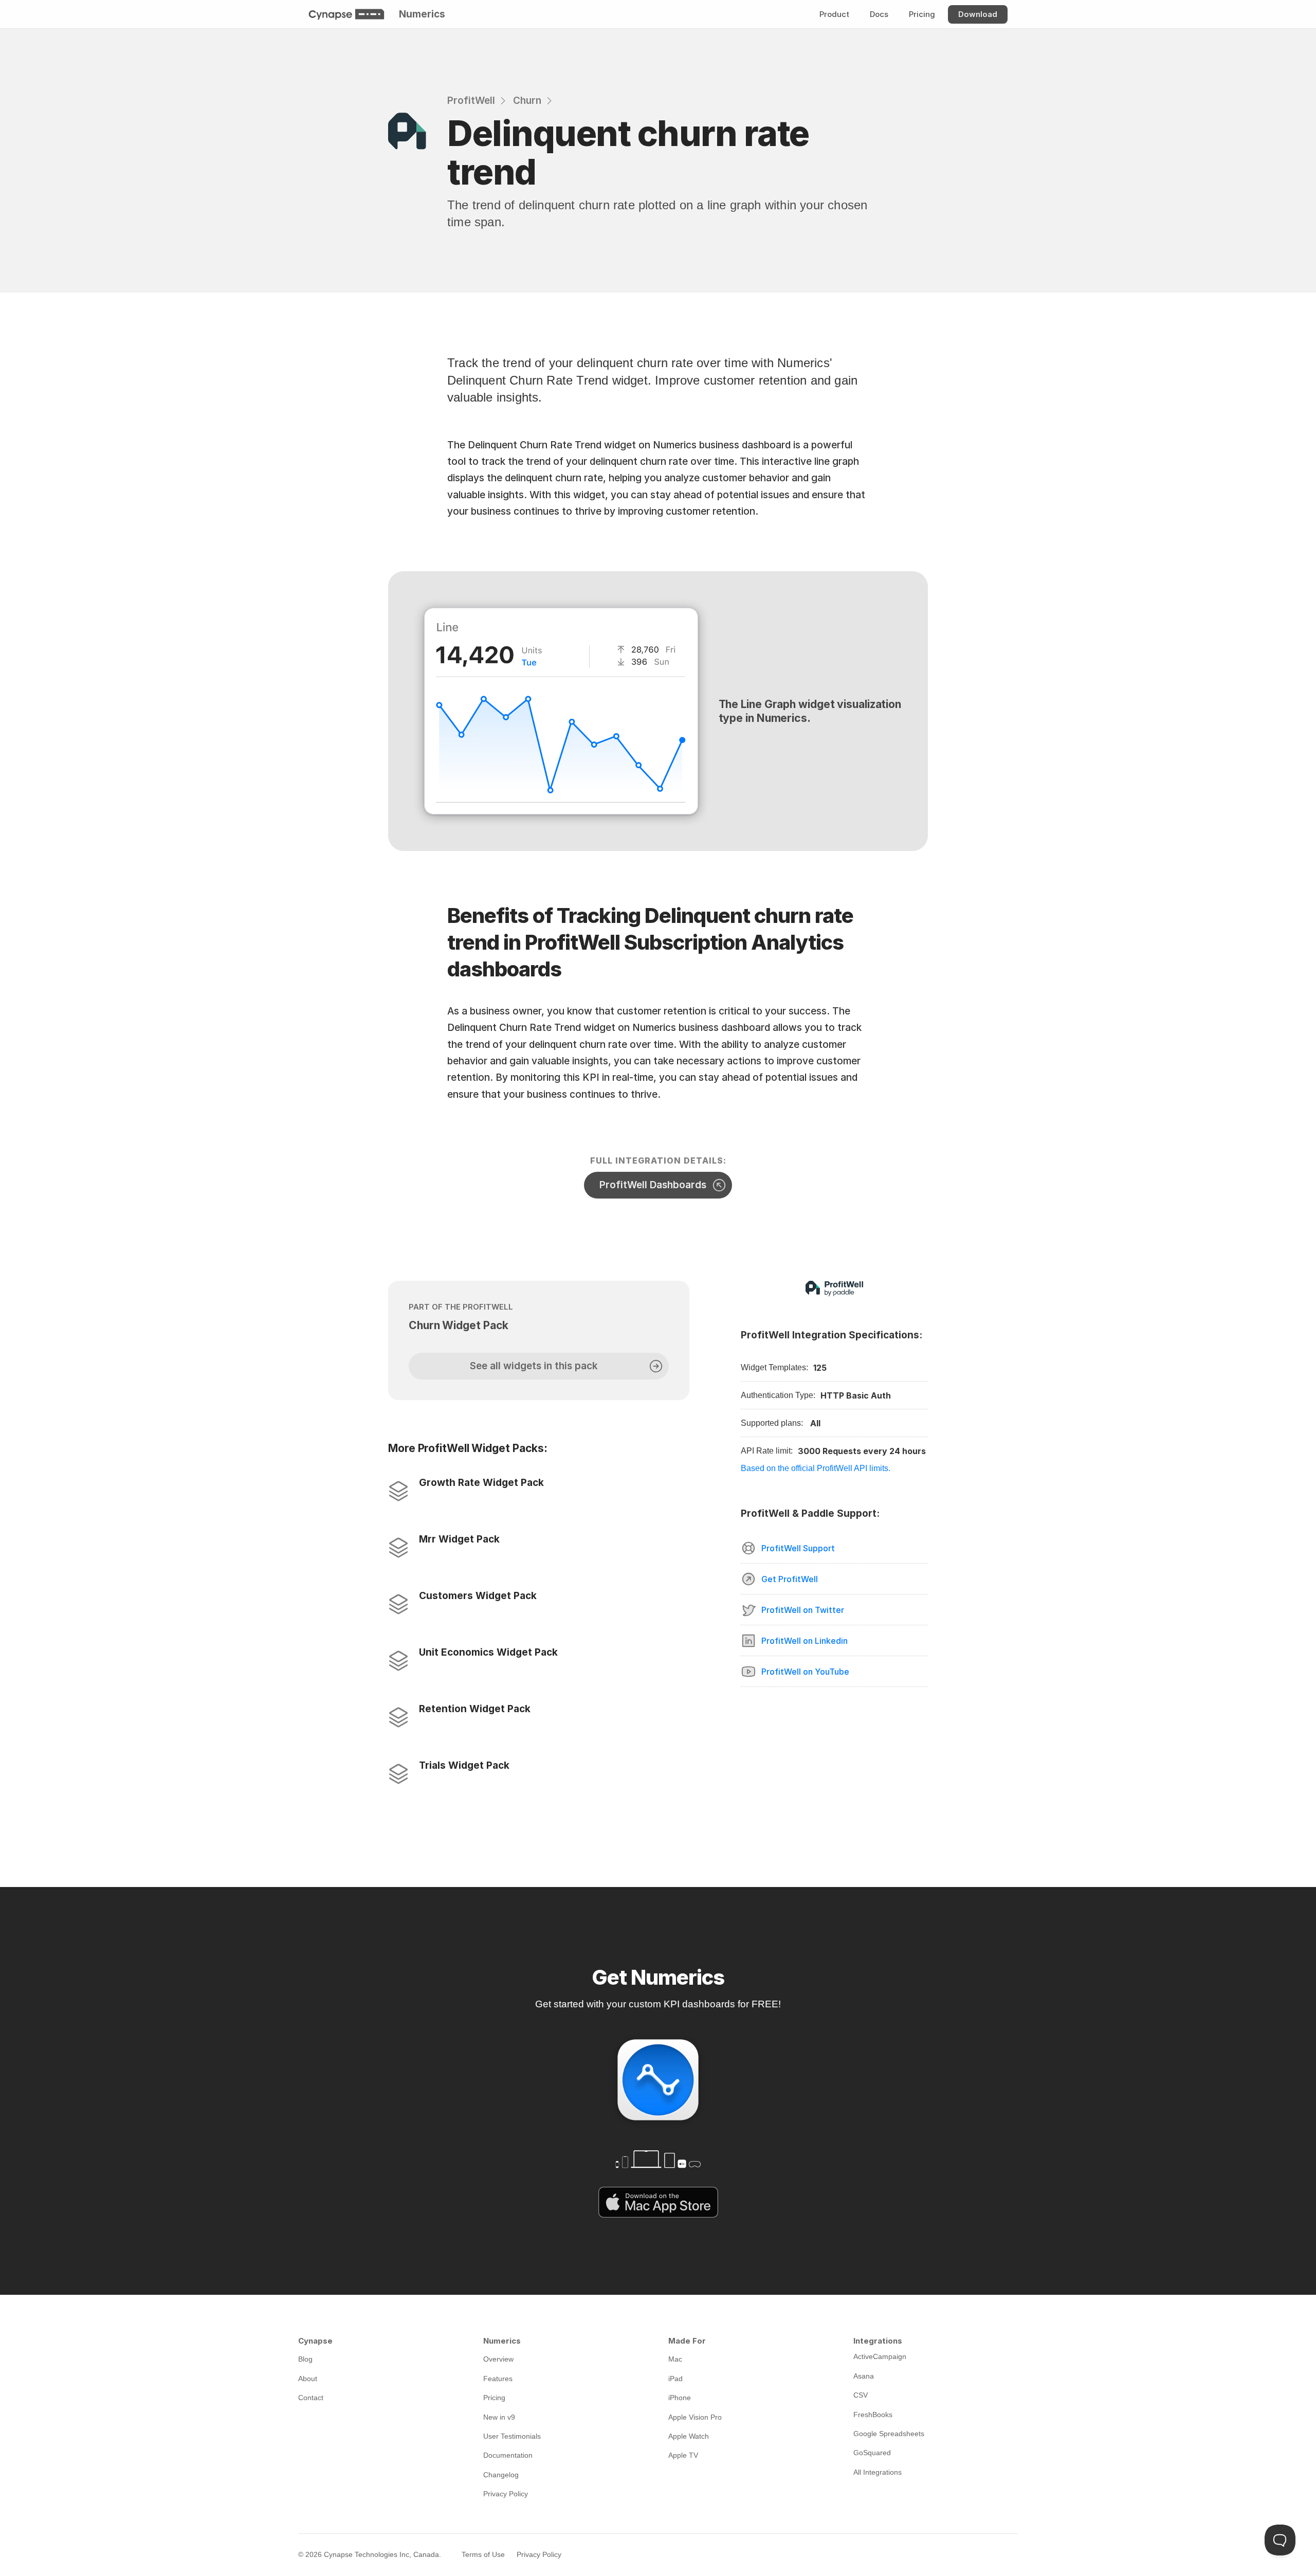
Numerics (422, 14)
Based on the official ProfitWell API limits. (816, 1468)
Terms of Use (483, 2554)
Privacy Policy (539, 2554)
